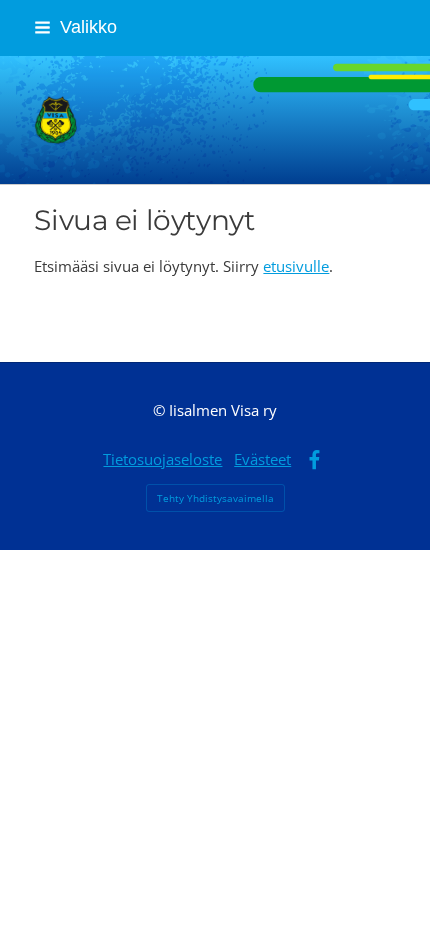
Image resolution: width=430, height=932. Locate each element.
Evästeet (262, 459)
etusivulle (296, 266)
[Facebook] (314, 460)
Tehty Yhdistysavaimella (215, 498)
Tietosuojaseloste (162, 459)
